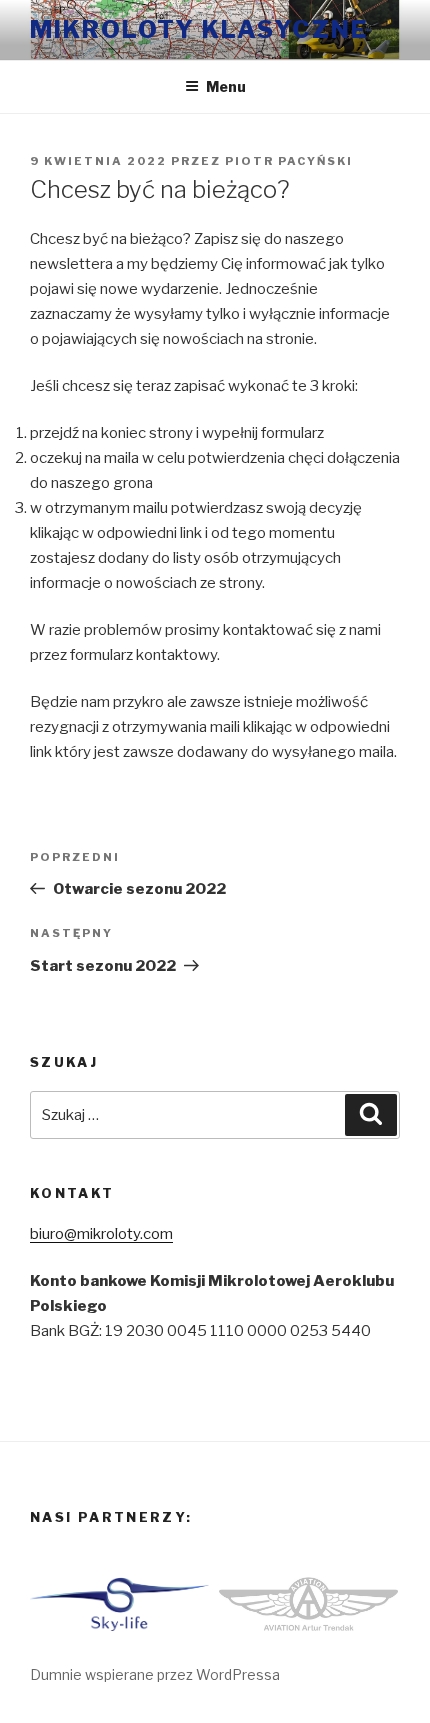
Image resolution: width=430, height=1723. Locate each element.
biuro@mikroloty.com (101, 1234)
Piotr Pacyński (289, 161)
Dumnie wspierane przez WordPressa (155, 1674)
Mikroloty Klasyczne (198, 29)
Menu (226, 86)
